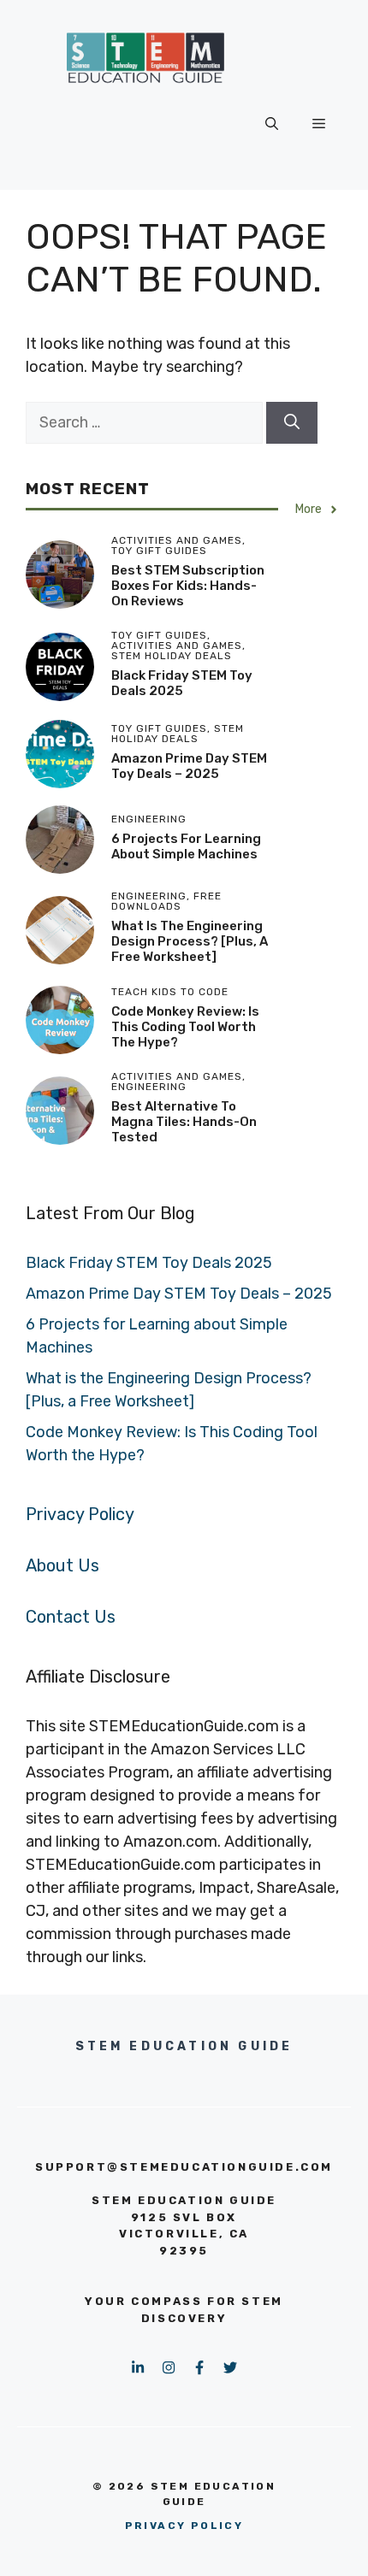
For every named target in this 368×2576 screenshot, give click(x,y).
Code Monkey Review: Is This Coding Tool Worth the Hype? (185, 1027)
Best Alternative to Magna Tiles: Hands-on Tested (184, 1122)
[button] (272, 124)
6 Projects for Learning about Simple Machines (186, 846)
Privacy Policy (80, 1514)
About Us (62, 1565)
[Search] (292, 423)
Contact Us (71, 1617)
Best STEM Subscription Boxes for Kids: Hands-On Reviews (188, 586)
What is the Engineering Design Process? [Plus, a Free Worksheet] (190, 941)
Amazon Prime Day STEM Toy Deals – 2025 (189, 766)
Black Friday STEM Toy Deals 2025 (182, 683)
